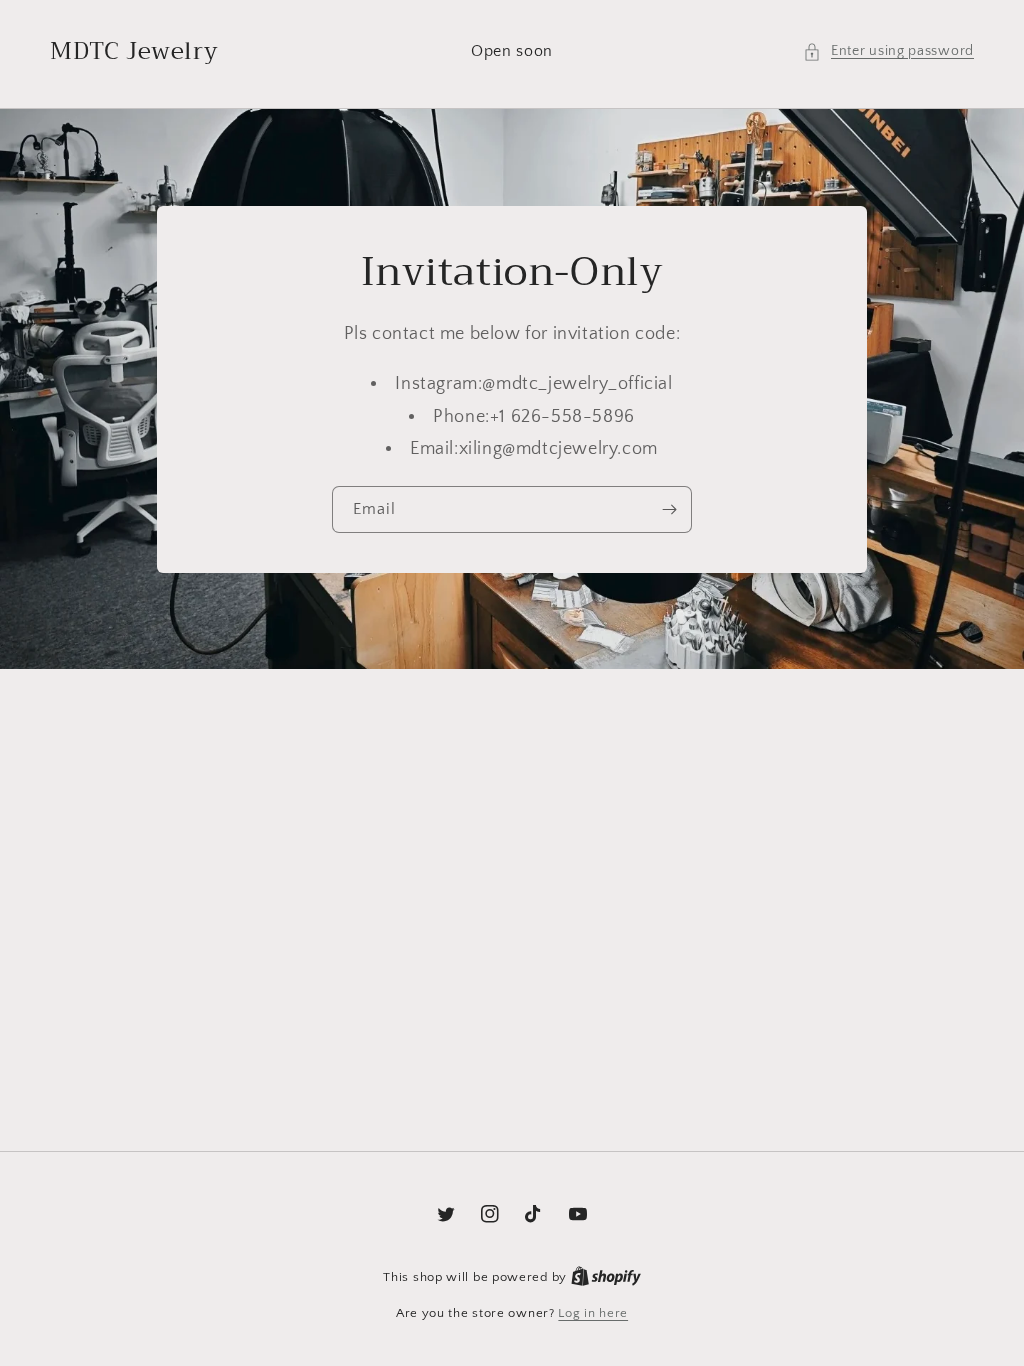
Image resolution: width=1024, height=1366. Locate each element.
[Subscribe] (669, 509)
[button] (888, 51)
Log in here (593, 1313)
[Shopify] (606, 1277)
